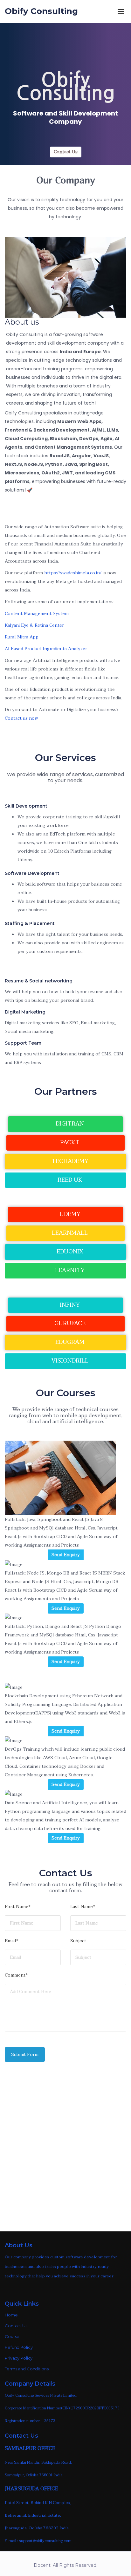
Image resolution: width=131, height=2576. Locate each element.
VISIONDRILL (69, 1361)
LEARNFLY (69, 1270)
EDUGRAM (69, 1342)
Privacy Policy (19, 2358)
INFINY (69, 1305)
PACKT (69, 1143)
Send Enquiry (66, 1555)
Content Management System (37, 614)
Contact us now (21, 718)
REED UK (69, 1180)
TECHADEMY (69, 1161)
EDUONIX (69, 1252)
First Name (18, 1907)
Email (12, 1942)
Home (11, 2315)
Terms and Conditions (27, 2369)
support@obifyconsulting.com (45, 2541)
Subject (78, 1942)
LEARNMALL (69, 1233)
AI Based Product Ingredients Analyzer (46, 649)
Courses (13, 2336)
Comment (16, 1976)
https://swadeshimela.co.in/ (73, 573)
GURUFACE (69, 1323)
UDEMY (69, 1214)
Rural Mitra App (22, 637)
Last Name (83, 1907)
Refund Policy (19, 2347)
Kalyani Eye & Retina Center (34, 625)
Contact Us (66, 152)
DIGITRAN (69, 1124)
